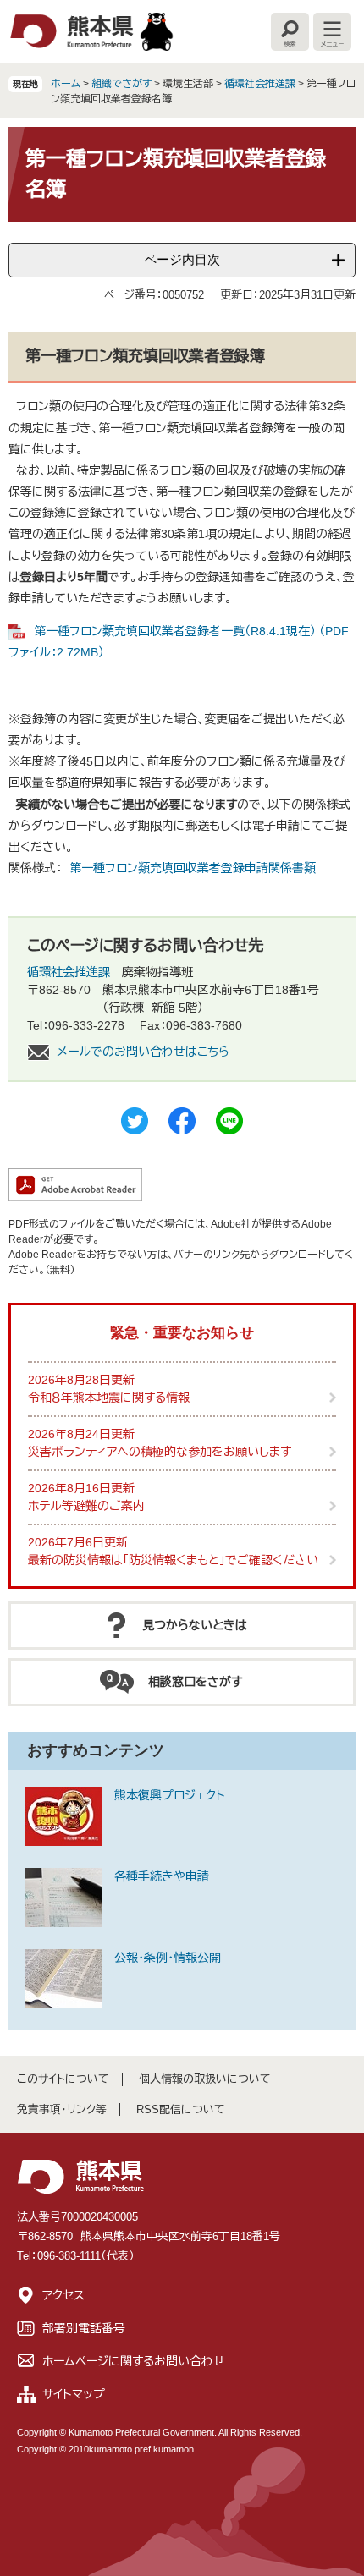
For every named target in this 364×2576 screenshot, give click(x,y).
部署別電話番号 (84, 2328)
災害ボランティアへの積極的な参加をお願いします (160, 1452)
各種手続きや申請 (162, 1876)
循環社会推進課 (260, 84)
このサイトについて (63, 2079)
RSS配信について (181, 2109)
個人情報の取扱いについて (205, 2079)
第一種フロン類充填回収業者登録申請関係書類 (193, 868)
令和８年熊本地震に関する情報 (109, 1398)
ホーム (66, 84)
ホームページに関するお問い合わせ (134, 2361)
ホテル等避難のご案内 (86, 1506)
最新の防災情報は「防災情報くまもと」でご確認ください (173, 1560)
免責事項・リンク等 (62, 2109)
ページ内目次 (182, 259)
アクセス (63, 2295)
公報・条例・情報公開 (168, 1958)
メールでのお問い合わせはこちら (143, 1052)
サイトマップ (74, 2394)
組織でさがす (121, 84)
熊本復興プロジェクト (170, 1795)
